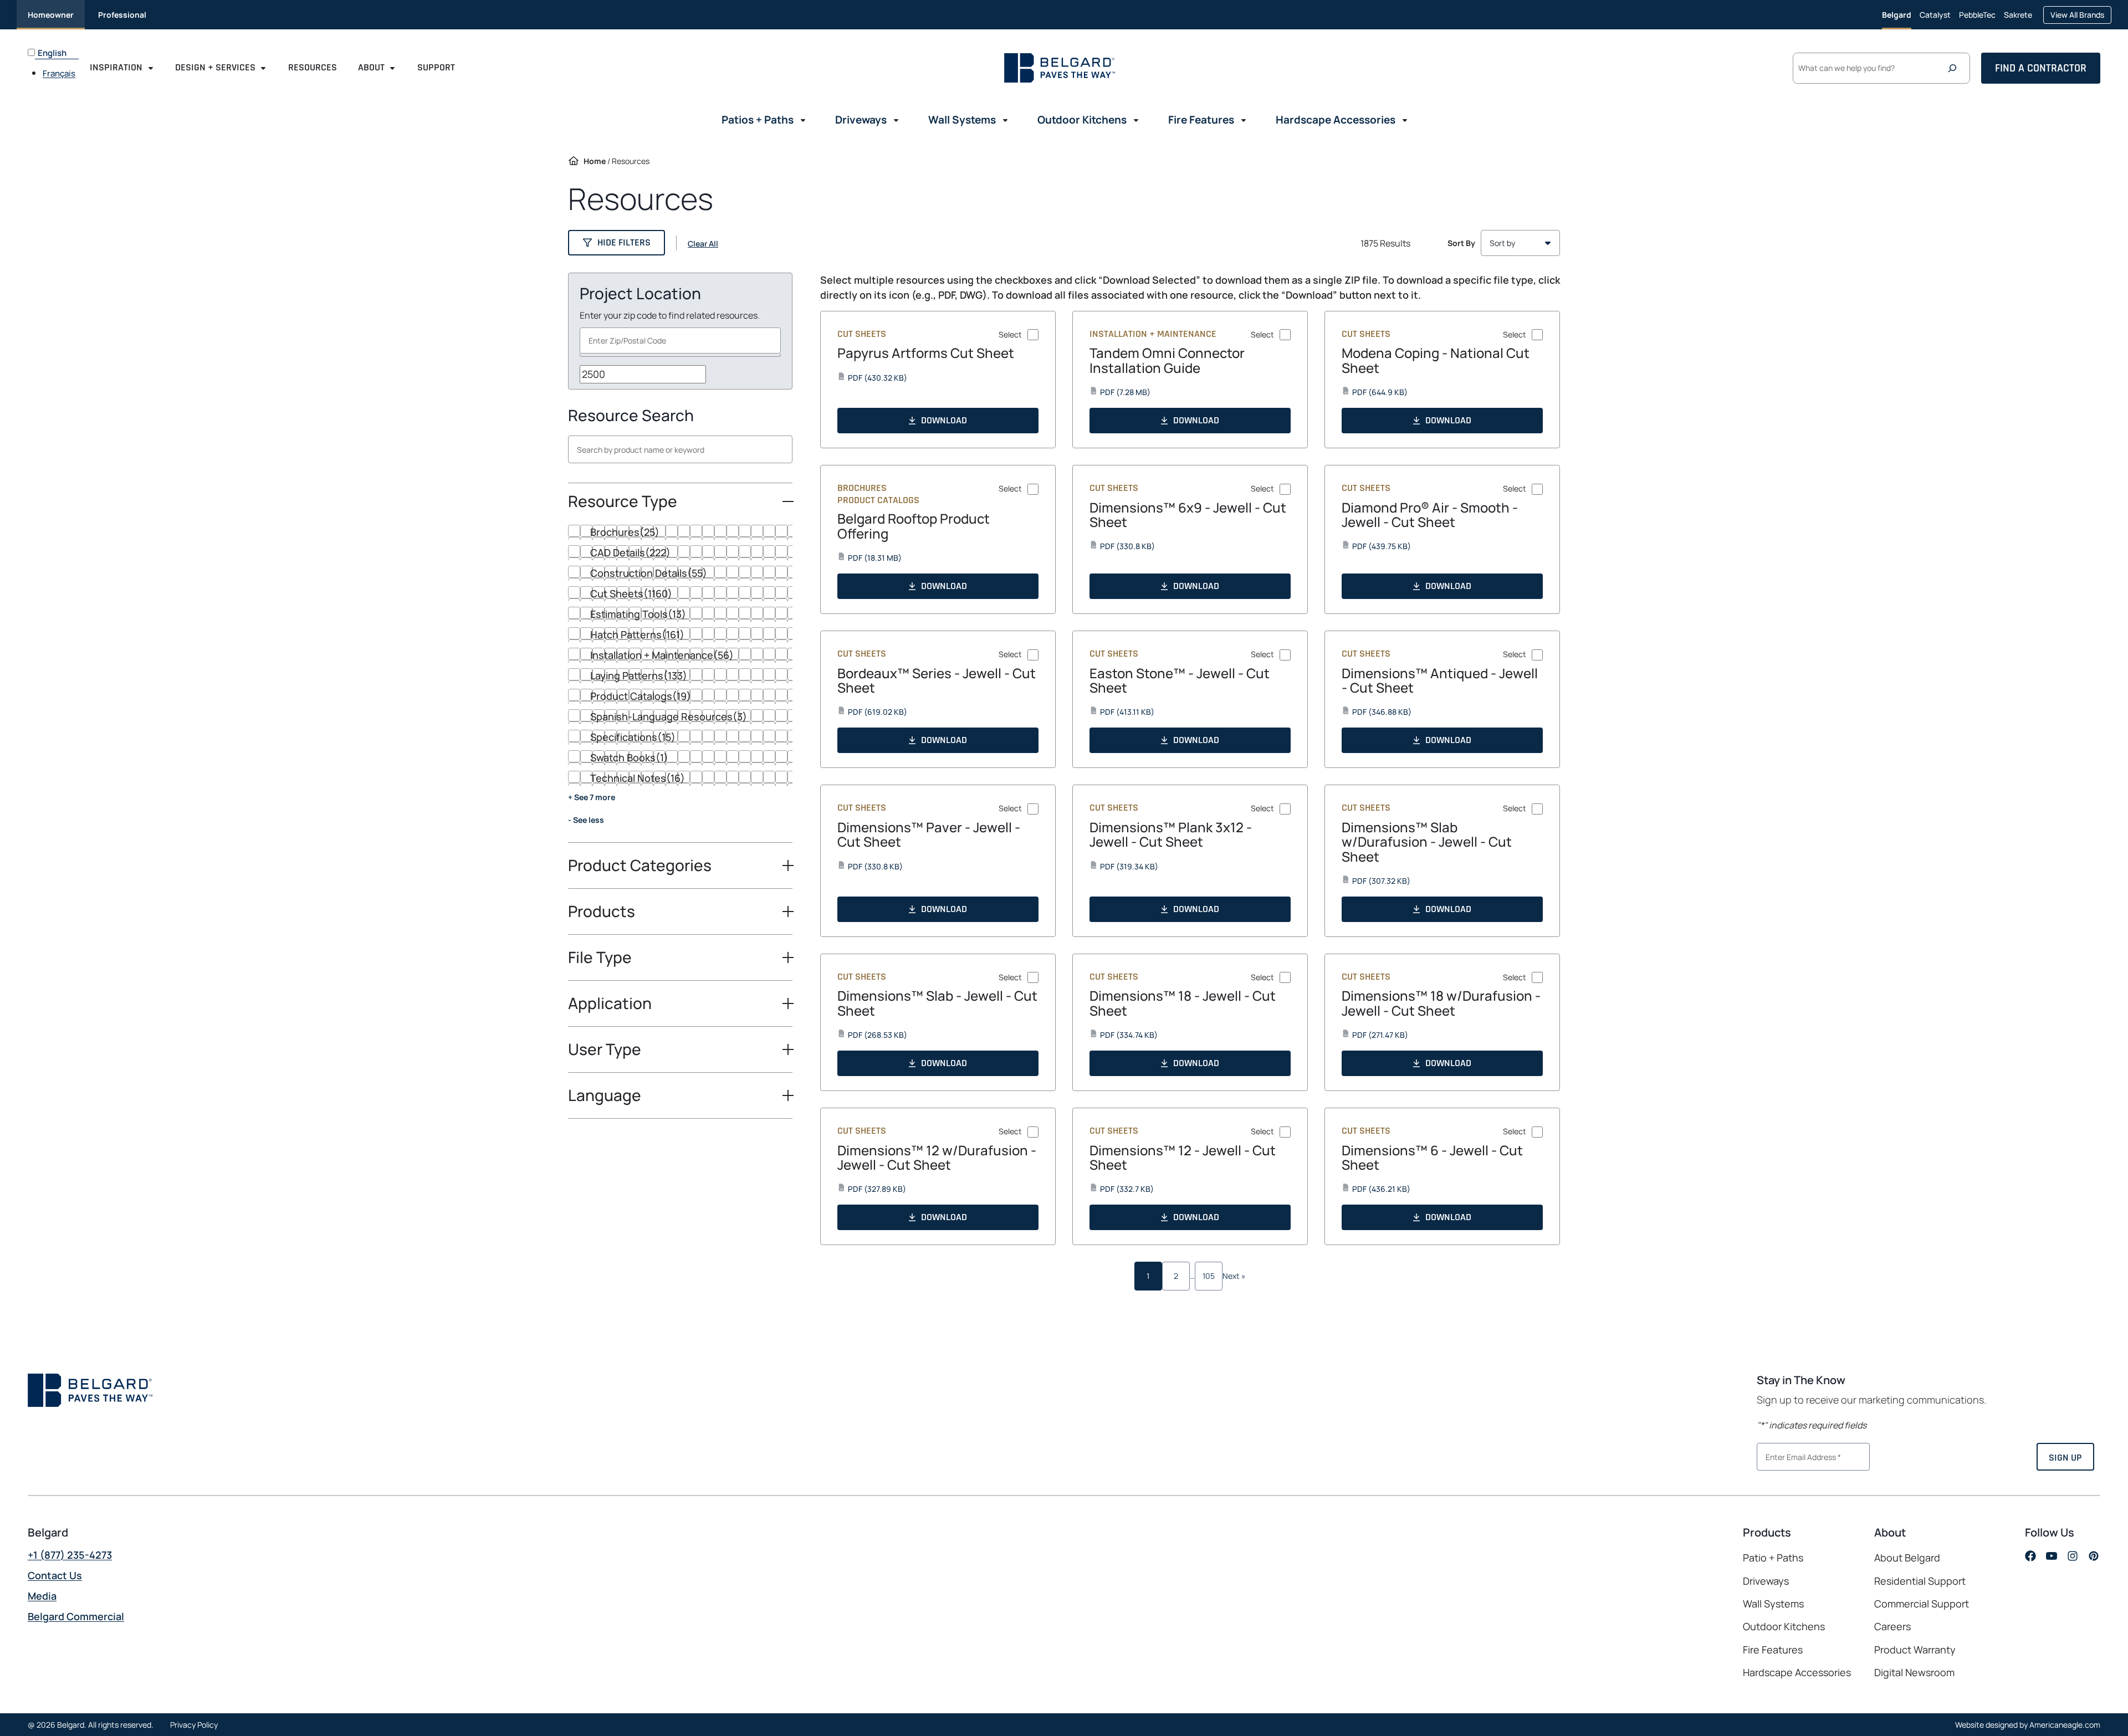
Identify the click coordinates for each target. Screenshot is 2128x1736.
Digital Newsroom (1914, 1672)
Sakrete (2018, 19)
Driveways (1766, 1581)
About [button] (371, 67)
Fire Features (1773, 1650)
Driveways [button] (861, 120)
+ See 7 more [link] (592, 797)
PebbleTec (1977, 19)
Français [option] (59, 73)
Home (595, 161)
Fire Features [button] (1201, 120)
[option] (61, 73)
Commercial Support (1922, 1604)
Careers (1892, 1627)
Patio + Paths (1773, 1558)
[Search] (1955, 68)
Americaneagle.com (2065, 1725)
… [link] (1192, 1276)
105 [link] (1209, 1276)
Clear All (703, 244)
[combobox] (680, 340)
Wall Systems (1773, 1604)
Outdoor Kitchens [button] (1082, 120)
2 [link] (1176, 1276)
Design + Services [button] (215, 67)
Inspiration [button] (116, 67)
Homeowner (51, 15)
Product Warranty (1915, 1650)
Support (436, 67)
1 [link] (1148, 1276)
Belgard (1897, 15)
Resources (313, 67)
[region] (680, 684)
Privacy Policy (194, 1725)
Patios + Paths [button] (758, 120)
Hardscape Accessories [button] (1336, 120)
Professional (122, 15)
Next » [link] (1234, 1276)
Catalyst (1935, 19)
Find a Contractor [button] (2041, 68)
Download (944, 420)
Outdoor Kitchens (1784, 1626)
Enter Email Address (1799, 1456)
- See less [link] (586, 820)
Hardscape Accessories (1797, 1672)
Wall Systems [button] (962, 120)
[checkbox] (680, 532)
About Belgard (1907, 1558)
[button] (617, 243)
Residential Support (1920, 1581)
